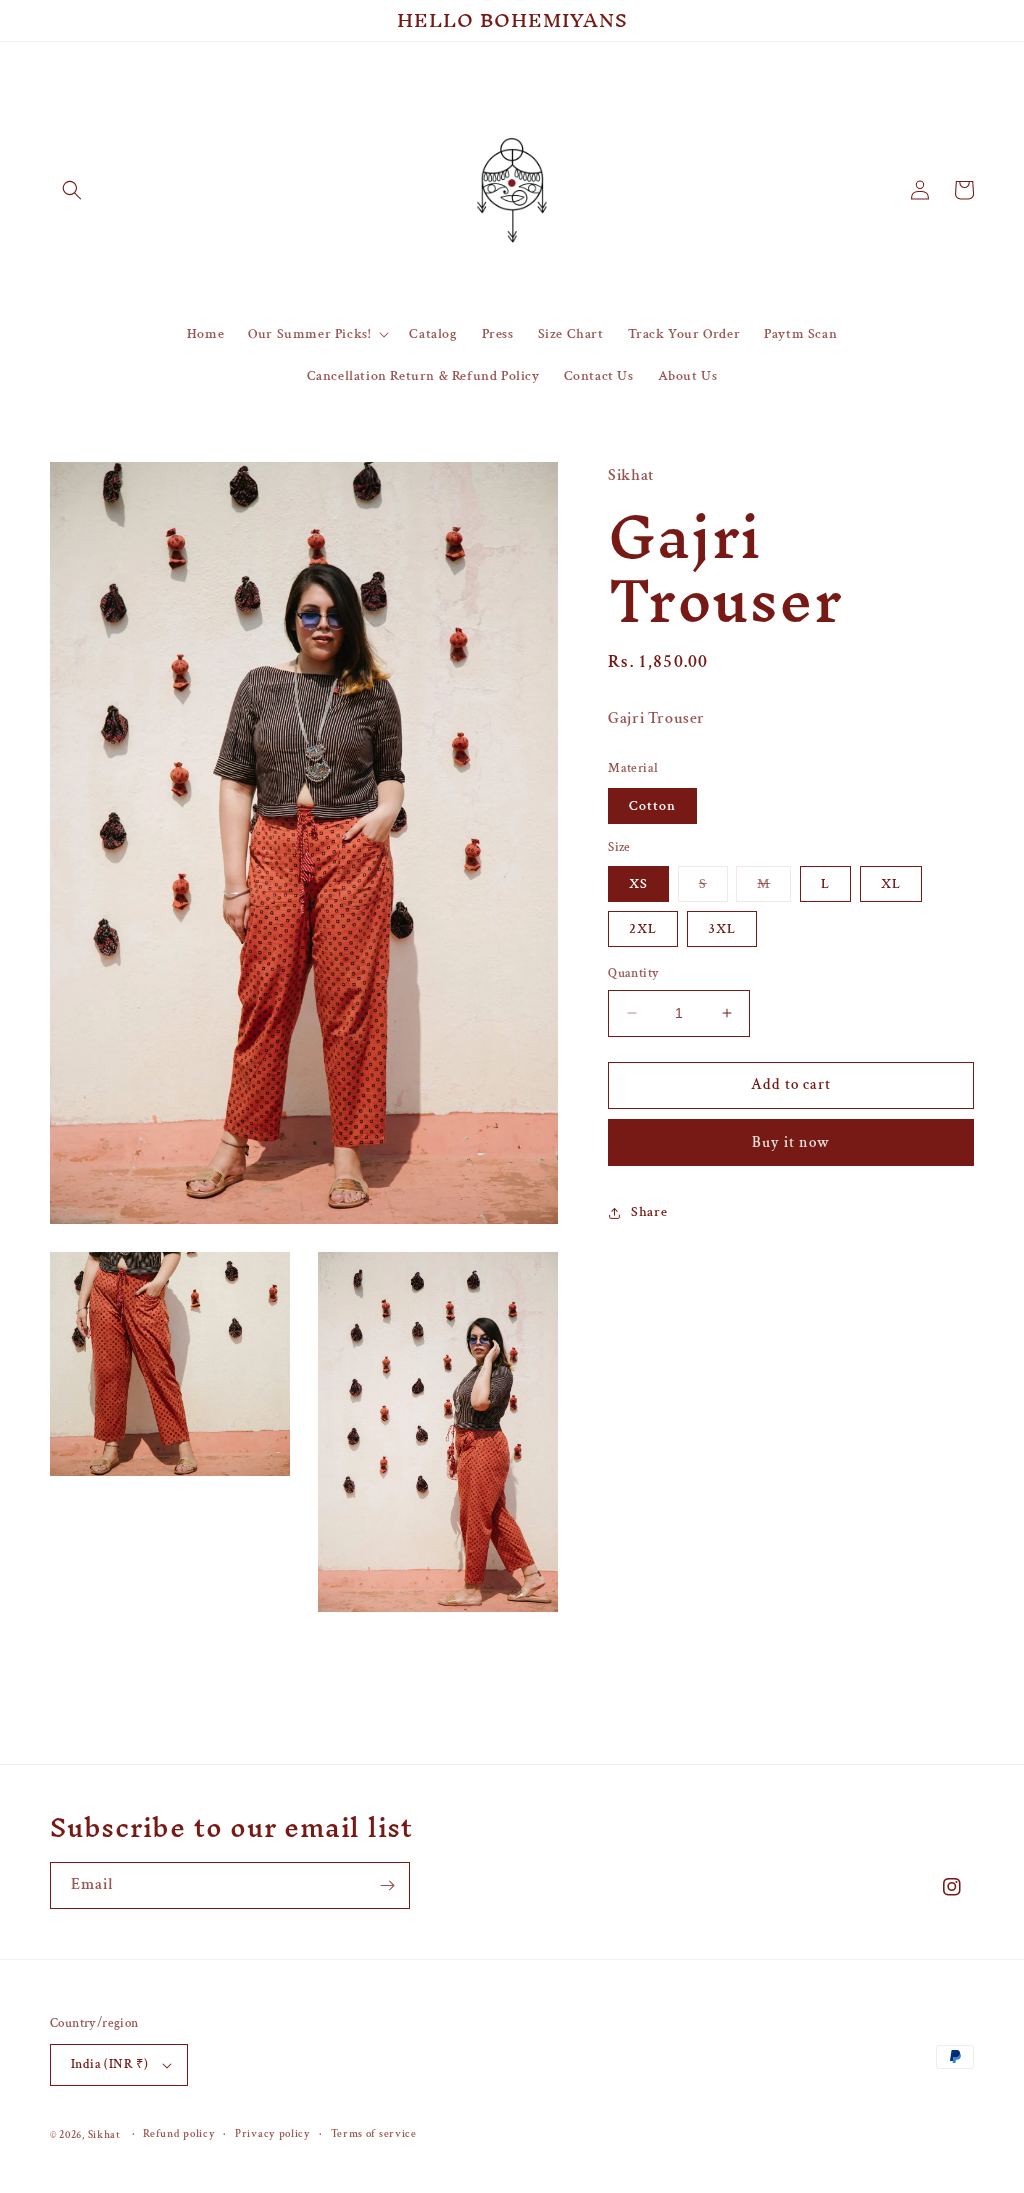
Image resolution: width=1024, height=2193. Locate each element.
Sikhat (104, 2135)
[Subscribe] (387, 1885)
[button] (72, 190)
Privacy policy (273, 2134)
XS (638, 884)
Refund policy (179, 2134)
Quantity (633, 973)
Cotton (652, 806)
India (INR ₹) (109, 2064)
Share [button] (649, 1212)
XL (891, 884)
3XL (722, 929)
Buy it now (791, 1142)
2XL (643, 929)
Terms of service (374, 2134)
